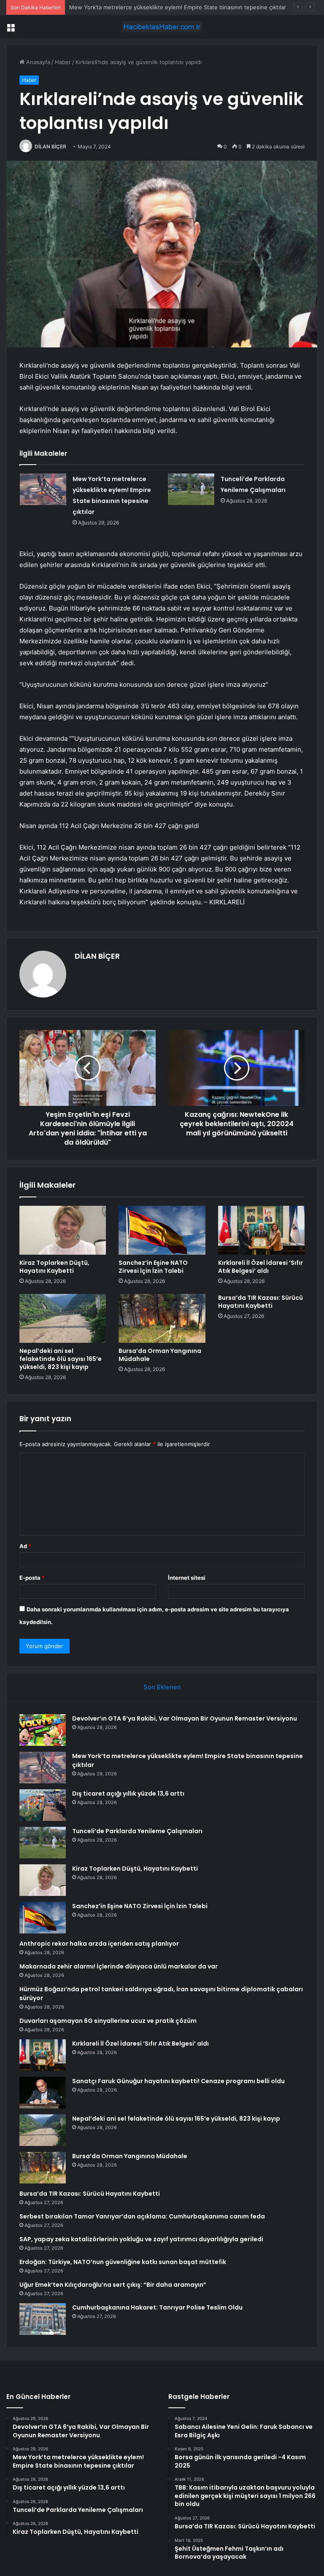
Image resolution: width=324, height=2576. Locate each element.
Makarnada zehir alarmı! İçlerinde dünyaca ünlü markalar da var (119, 1966)
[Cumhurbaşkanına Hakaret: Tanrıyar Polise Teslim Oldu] (43, 2319)
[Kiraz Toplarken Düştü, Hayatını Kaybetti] (63, 1230)
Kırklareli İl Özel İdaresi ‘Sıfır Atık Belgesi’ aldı (261, 1267)
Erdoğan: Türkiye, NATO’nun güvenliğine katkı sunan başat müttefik (123, 2262)
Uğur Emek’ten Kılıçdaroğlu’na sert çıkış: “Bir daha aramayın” (113, 2285)
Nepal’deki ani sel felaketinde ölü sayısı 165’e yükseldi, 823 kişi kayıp (61, 1359)
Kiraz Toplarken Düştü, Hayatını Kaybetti (54, 1267)
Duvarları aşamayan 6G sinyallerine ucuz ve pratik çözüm (108, 2021)
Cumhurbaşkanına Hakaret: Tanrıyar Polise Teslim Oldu (157, 2307)
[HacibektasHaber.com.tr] (162, 27)
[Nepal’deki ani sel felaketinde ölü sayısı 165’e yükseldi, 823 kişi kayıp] (63, 1318)
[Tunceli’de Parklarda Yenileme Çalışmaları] (191, 489)
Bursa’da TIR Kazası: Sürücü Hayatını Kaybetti (261, 1302)
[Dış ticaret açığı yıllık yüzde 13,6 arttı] (43, 1805)
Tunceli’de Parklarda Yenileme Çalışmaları (137, 1831)
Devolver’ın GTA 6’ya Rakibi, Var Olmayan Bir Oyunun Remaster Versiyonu (185, 1718)
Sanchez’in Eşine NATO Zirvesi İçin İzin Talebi (153, 1267)
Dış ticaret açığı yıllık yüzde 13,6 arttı (128, 1794)
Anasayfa (37, 62)
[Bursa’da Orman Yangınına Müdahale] (162, 1318)
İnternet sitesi (187, 1578)
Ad (25, 1546)
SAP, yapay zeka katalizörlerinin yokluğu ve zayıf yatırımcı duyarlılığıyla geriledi (141, 2239)
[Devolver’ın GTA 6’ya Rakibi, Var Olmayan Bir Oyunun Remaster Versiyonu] (43, 1730)
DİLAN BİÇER (50, 147)
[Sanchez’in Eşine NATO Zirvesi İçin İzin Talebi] (162, 1230)
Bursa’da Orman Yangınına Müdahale (160, 1355)
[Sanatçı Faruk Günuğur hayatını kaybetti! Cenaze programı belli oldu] (43, 2093)
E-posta (32, 1578)
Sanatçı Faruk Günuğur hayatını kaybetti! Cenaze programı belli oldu (178, 2081)
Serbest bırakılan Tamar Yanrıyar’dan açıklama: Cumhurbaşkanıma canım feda (142, 2216)
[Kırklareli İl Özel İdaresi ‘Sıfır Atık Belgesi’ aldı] (261, 1230)
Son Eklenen (162, 1687)
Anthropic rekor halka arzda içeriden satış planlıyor (99, 1944)
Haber (63, 62)
